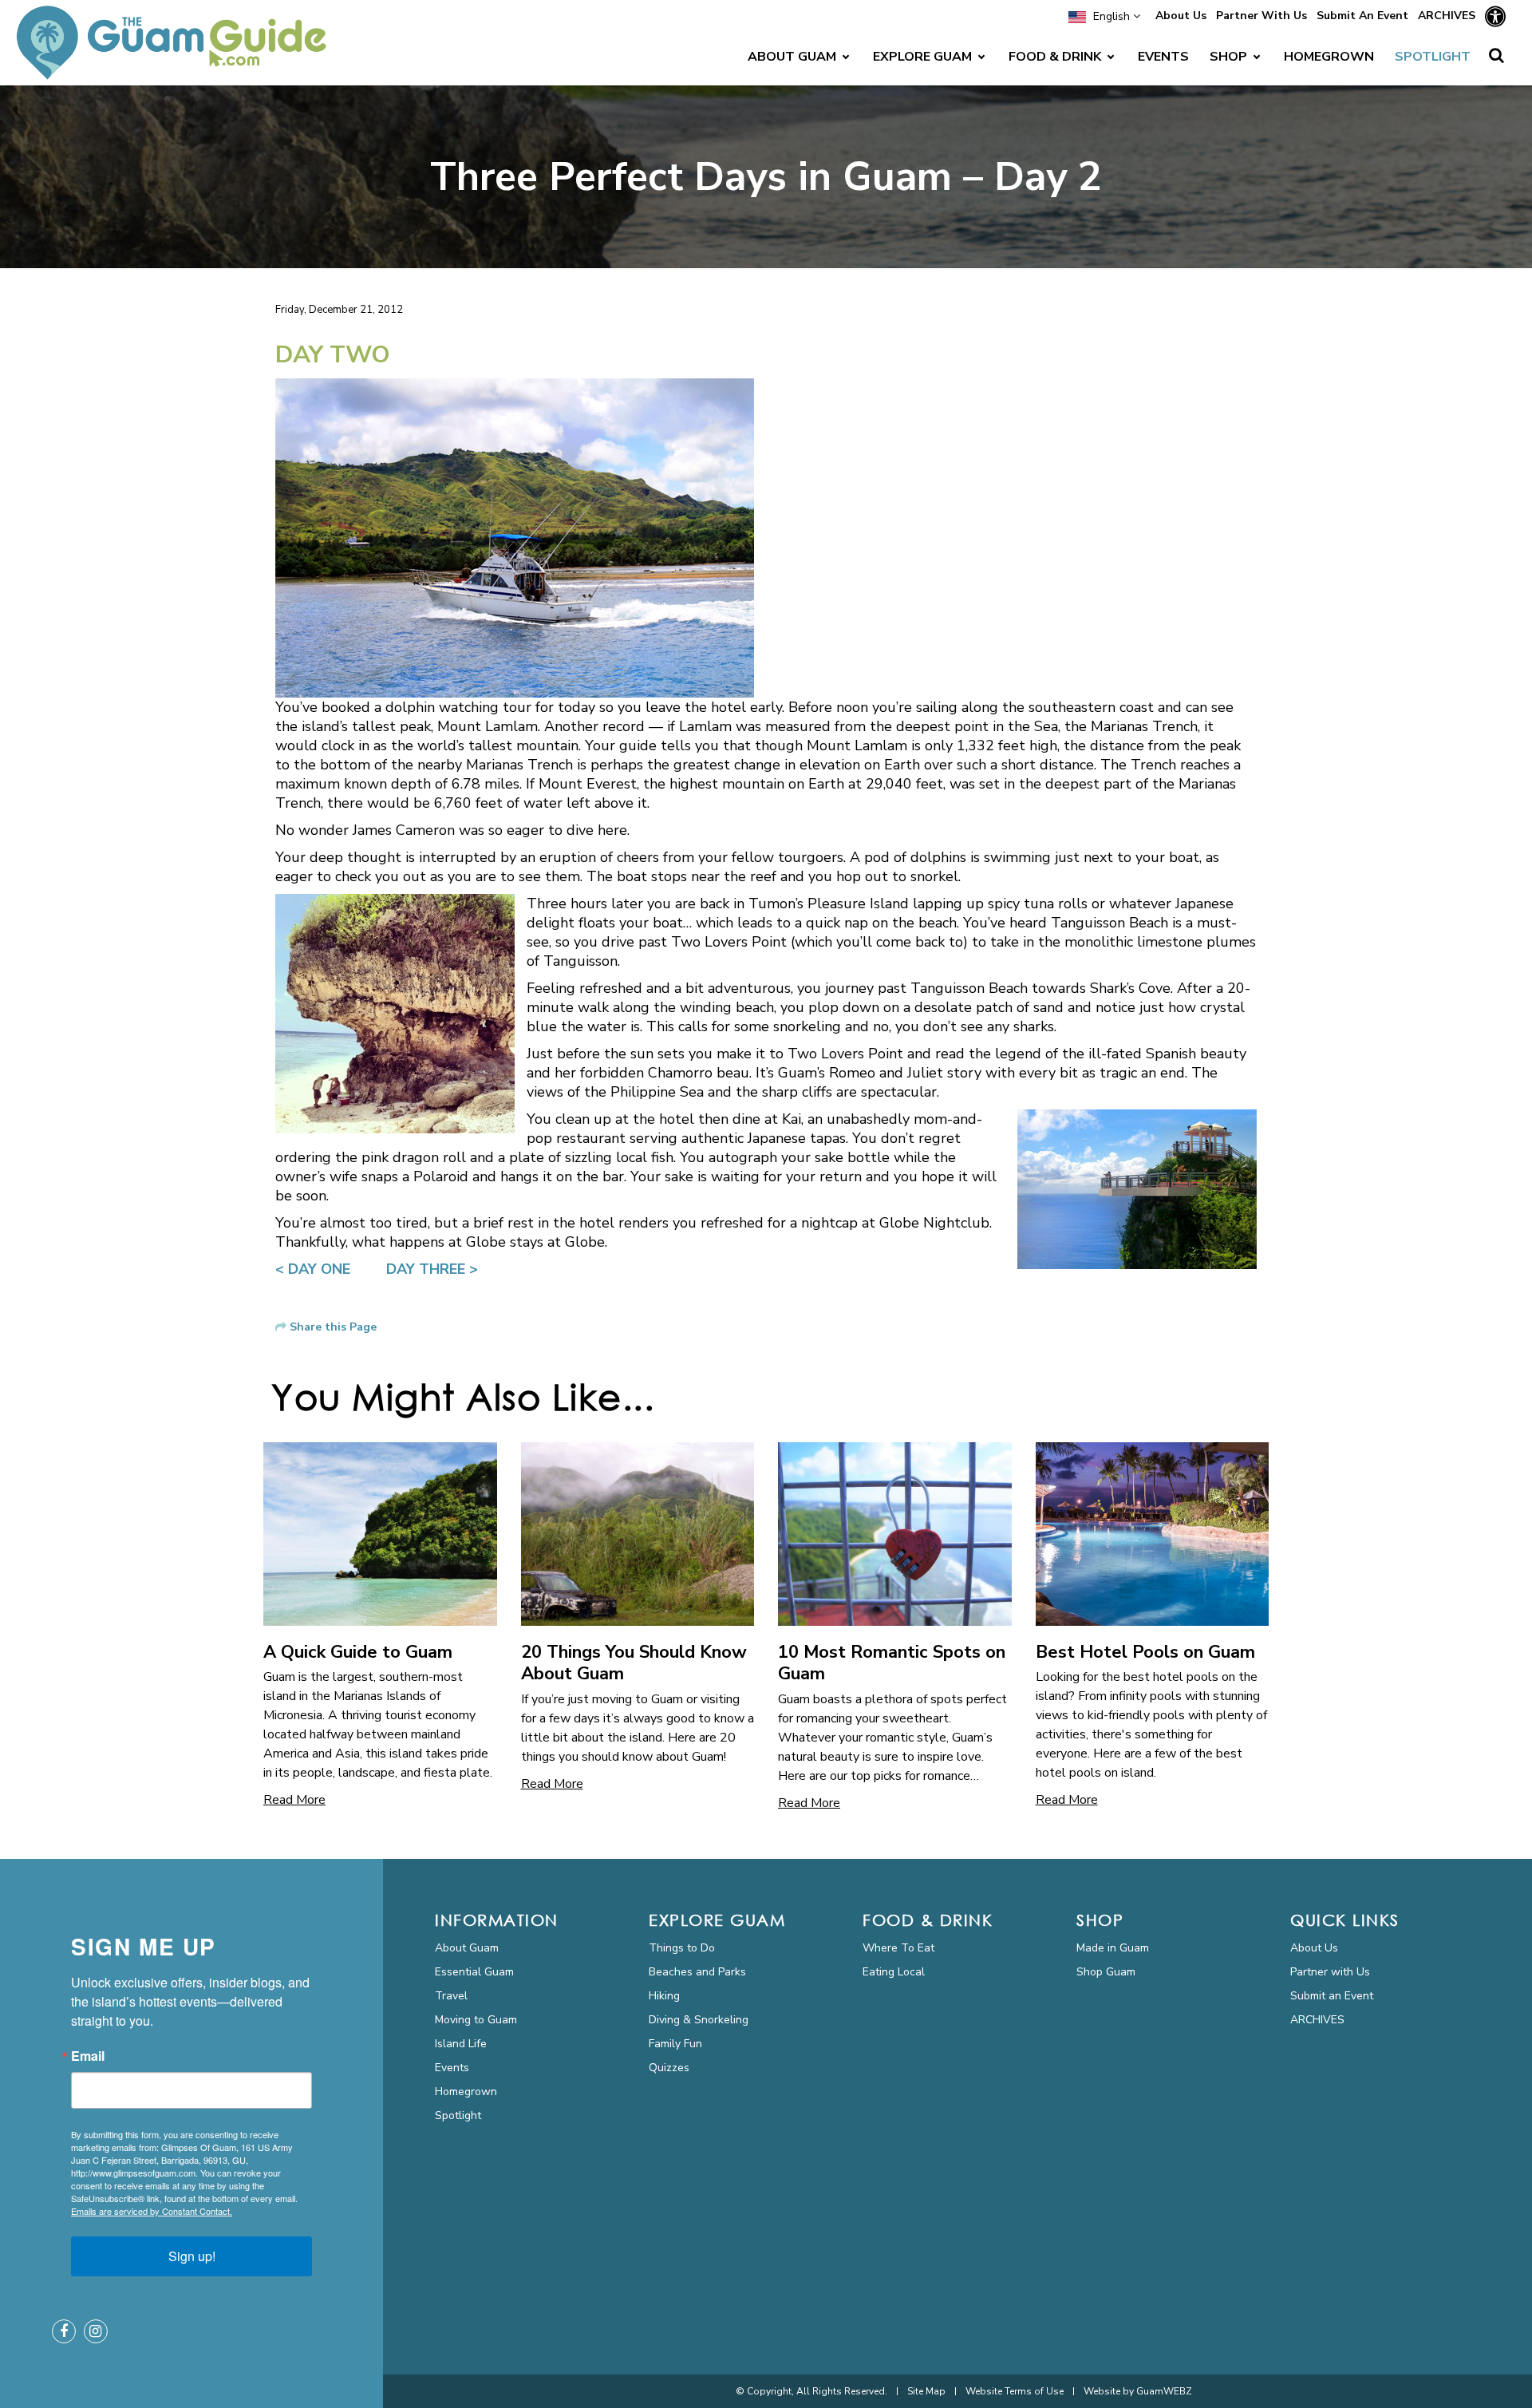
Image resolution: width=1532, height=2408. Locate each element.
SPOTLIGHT (1433, 57)
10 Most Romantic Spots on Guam (892, 1663)
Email (88, 2056)
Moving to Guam (476, 2020)
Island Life (461, 2044)
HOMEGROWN (1329, 57)
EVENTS (1163, 57)
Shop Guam (1106, 1972)
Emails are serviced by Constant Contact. (152, 2211)
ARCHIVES (1447, 16)
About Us (1181, 16)
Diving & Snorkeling (699, 2020)
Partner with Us (1330, 1972)
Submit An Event (1362, 16)
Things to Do (682, 1948)
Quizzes (669, 2068)
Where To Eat (898, 1948)
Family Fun (675, 2044)
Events (452, 2068)
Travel (451, 1996)
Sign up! (192, 2256)
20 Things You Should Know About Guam (634, 1663)
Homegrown (466, 2092)
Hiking (664, 1996)
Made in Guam (1113, 1948)
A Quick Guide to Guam (358, 1652)
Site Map (926, 2391)
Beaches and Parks (697, 1972)
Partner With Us (1262, 16)
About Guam (467, 1948)
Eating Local (894, 1972)
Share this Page (333, 1327)
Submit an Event (1332, 1996)
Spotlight (458, 2115)
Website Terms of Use (1015, 2391)
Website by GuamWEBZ (1138, 2391)
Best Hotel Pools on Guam (1145, 1652)
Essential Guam (474, 1972)
